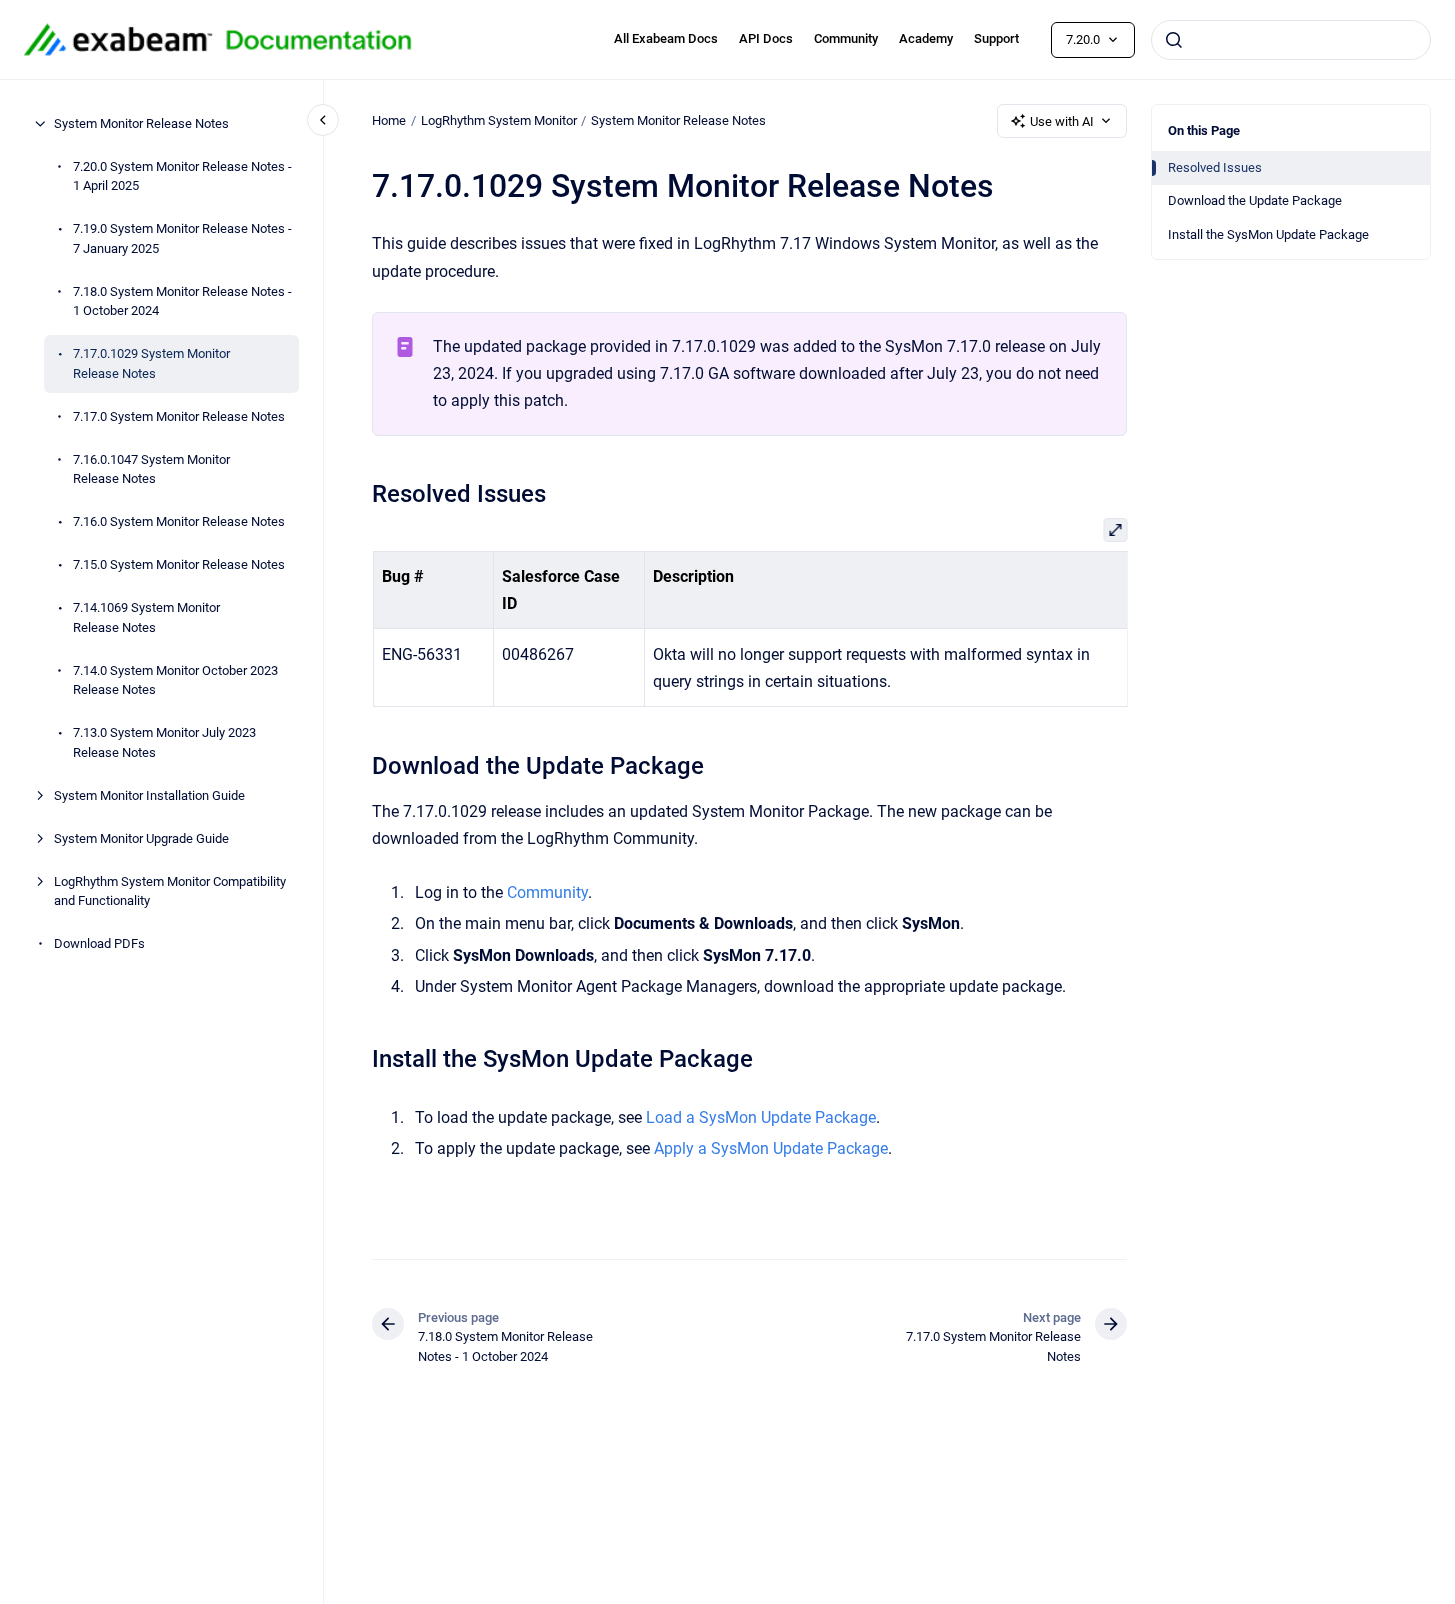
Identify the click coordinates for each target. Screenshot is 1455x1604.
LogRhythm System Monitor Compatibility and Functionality (170, 891)
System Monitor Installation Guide (149, 795)
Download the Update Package (1255, 200)
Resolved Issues (1215, 167)
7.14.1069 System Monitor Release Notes (146, 617)
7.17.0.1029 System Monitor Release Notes (151, 363)
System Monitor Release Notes (141, 123)
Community (846, 38)
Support (996, 38)
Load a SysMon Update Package (761, 1117)
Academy (926, 38)
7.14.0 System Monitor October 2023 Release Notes (175, 680)
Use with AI (1062, 121)
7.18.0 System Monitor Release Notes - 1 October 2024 (182, 301)
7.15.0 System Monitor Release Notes (179, 564)
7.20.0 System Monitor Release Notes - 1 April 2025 (182, 176)
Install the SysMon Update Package (1268, 234)
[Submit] (1174, 40)
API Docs (766, 38)
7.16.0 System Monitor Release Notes (179, 521)
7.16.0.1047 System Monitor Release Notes (151, 469)
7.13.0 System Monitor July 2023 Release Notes (164, 742)
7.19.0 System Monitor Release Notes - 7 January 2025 (182, 238)
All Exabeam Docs (666, 38)
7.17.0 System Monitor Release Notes (179, 416)
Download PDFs (99, 943)
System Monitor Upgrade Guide (141, 838)
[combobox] (1291, 40)
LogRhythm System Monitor (499, 120)
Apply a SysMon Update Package (771, 1148)
